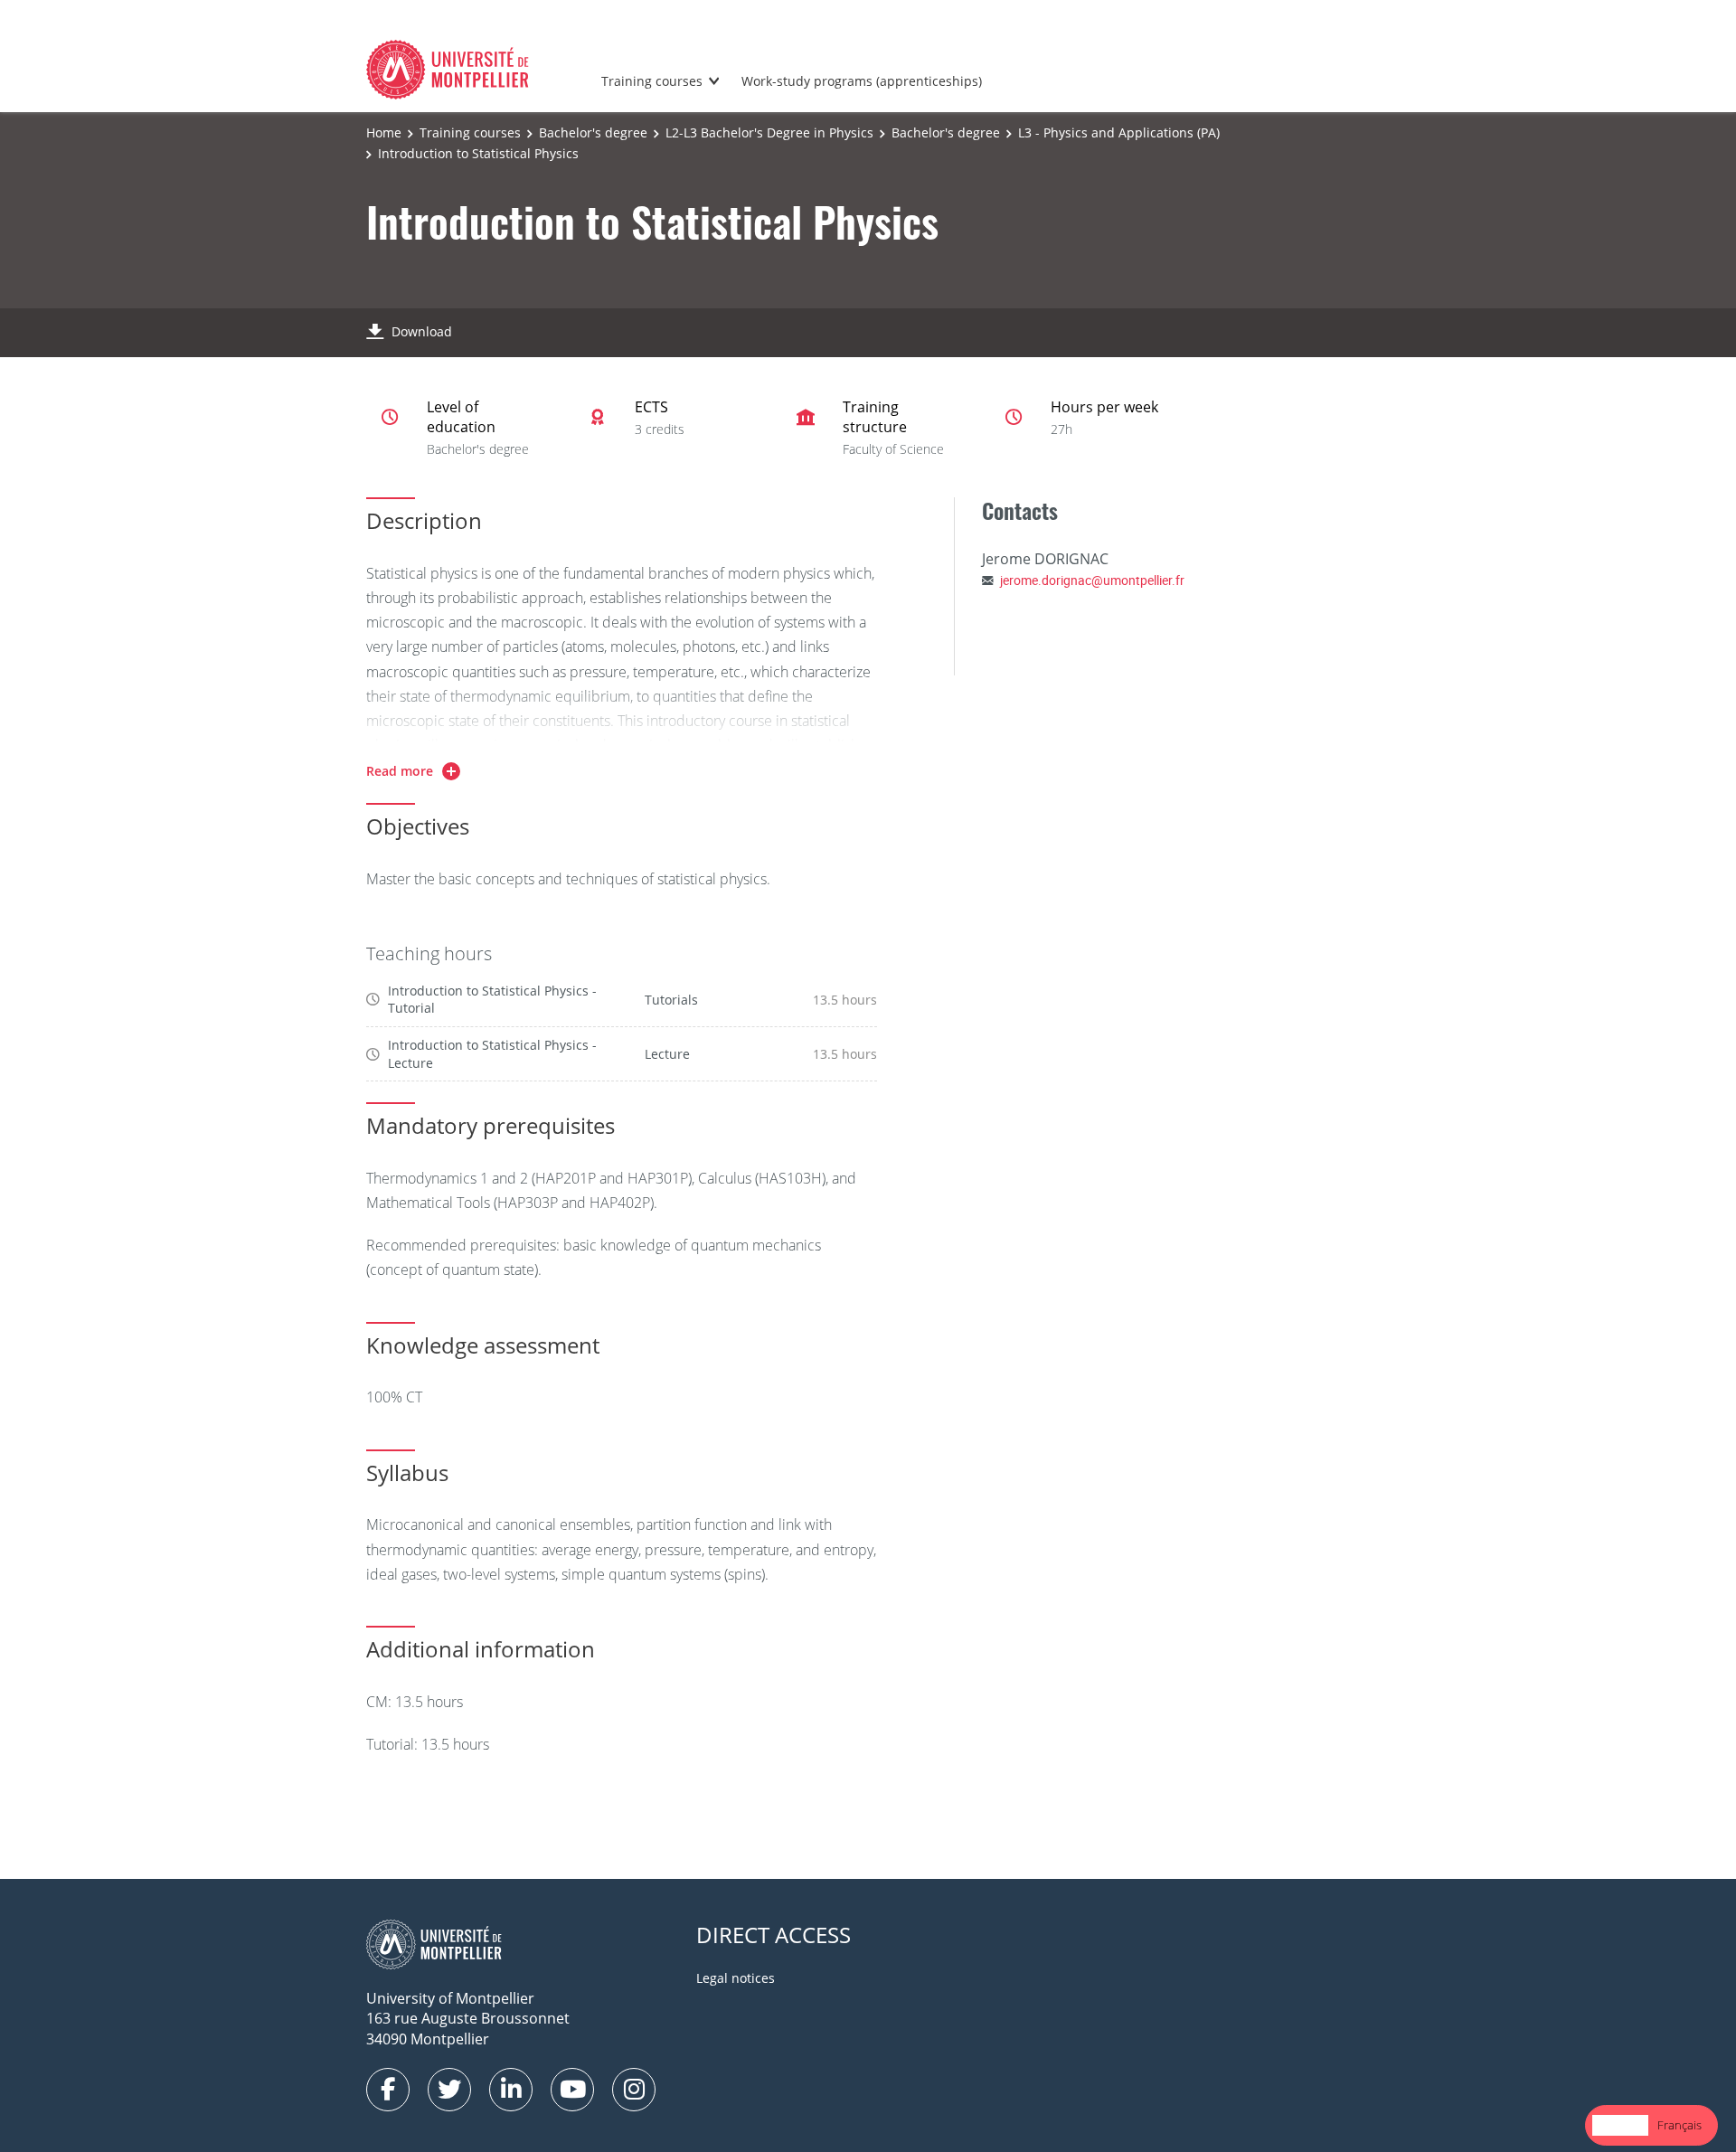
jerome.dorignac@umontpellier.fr (1092, 580)
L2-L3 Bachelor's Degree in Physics (769, 132)
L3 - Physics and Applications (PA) (1119, 132)
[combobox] (1620, 2125)
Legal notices (736, 1978)
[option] (1679, 2125)
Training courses (652, 81)
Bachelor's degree (593, 132)
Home (384, 132)
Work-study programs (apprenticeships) (862, 81)
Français (1679, 2125)
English (1620, 2125)
